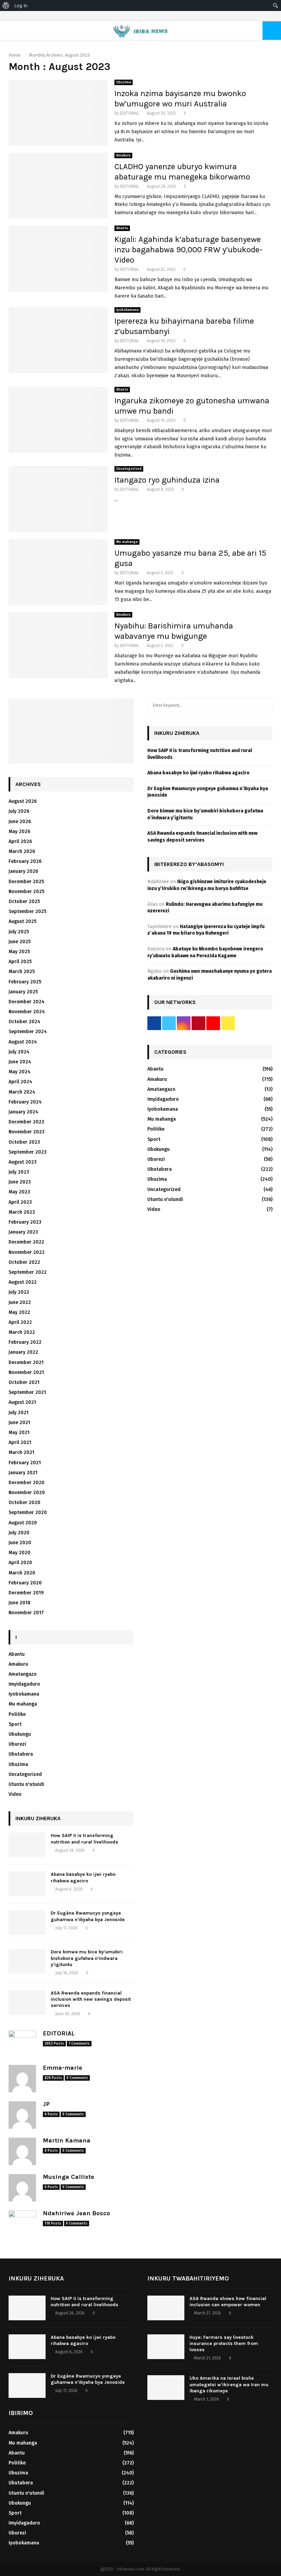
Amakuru (123, 155)
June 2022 (20, 1302)
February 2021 (25, 1463)
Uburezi (17, 1744)
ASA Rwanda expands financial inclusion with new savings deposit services (91, 1999)
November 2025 (26, 892)
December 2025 (26, 882)
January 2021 (23, 1473)
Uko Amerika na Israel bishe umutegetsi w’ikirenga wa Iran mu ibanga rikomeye (229, 2384)
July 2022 (19, 1292)
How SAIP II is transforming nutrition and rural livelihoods (84, 1839)
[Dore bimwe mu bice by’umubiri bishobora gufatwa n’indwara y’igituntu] (27, 1961)
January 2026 (23, 871)
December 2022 (26, 1242)
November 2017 (26, 1613)
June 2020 (20, 1543)
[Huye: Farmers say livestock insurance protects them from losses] (166, 2347)
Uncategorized (129, 469)
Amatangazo (23, 1674)
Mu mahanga (127, 542)
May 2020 (20, 1553)
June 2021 (19, 1423)
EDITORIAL (130, 113)
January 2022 (23, 1352)
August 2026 (23, 801)
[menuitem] (6, 5)
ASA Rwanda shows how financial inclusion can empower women (228, 2302)
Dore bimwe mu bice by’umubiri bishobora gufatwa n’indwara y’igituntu (87, 1958)
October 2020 (25, 1503)
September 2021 (27, 1392)
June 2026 (20, 822)
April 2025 (20, 962)
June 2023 (20, 1182)
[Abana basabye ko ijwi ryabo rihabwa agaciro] (27, 1884)
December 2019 (26, 1593)
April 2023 (20, 1202)
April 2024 (20, 1082)
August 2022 (23, 1282)
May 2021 (19, 1433)
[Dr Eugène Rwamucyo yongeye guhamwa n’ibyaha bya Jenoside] (27, 1922)
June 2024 (20, 1062)
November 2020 (27, 1493)
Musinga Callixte (69, 2177)
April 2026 (20, 841)
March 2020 (22, 1573)
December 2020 (27, 1483)
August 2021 (22, 1402)
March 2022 (22, 1332)
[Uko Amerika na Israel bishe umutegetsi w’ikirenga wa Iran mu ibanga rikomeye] (166, 2388)
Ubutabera (21, 1754)
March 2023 (22, 1212)
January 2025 (23, 992)
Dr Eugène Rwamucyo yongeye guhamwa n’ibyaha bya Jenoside (88, 1916)
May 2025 (19, 952)
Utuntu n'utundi (26, 1784)
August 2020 (23, 1523)
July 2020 (19, 1533)
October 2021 (24, 1382)
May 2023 (19, 1192)
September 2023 (28, 1152)
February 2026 (25, 861)
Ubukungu (20, 1734)
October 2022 (24, 1262)
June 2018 (20, 1603)
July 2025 (19, 932)
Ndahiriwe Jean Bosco (76, 2213)
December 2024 (27, 1002)
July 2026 (19, 811)
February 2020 (25, 1583)
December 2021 (26, 1362)
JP (46, 2104)
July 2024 (19, 1052)
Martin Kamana (67, 2140)
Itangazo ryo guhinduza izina (167, 480)
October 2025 (24, 902)
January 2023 (23, 1232)
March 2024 (22, 1092)
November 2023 (27, 1132)
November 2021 (26, 1372)
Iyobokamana (127, 310)
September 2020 (28, 1512)
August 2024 (23, 1042)
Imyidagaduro (24, 1684)
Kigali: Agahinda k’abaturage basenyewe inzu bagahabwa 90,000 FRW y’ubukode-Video (188, 250)
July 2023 (19, 1172)
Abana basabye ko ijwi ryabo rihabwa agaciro (83, 1877)
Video (15, 1794)
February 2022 (25, 1342)
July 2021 (19, 1413)
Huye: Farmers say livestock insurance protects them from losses (224, 2343)
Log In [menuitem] (21, 5)
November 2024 (27, 1012)
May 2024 (20, 1072)
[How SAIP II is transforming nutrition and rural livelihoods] (27, 1845)
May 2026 (19, 831)
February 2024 (25, 1102)
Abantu (122, 228)
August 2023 (23, 1162)
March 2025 (22, 972)
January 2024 (23, 1112)
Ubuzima (124, 82)
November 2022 (27, 1252)
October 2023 (24, 1142)
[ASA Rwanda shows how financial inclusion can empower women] (166, 2308)
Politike (17, 1714)
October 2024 (25, 1022)
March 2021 (21, 1452)
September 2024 (28, 1032)
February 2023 (25, 1222)
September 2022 (28, 1272)
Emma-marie (63, 2068)
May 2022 (19, 1312)
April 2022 (20, 1322)
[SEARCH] (265, 705)
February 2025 (25, 982)
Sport (15, 1724)
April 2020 (20, 1563)
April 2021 (20, 1442)
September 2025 (27, 911)
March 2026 (22, 851)
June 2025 (20, 942)
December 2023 (26, 1122)
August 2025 (22, 921)
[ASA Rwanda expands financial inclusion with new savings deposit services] (27, 2002)
